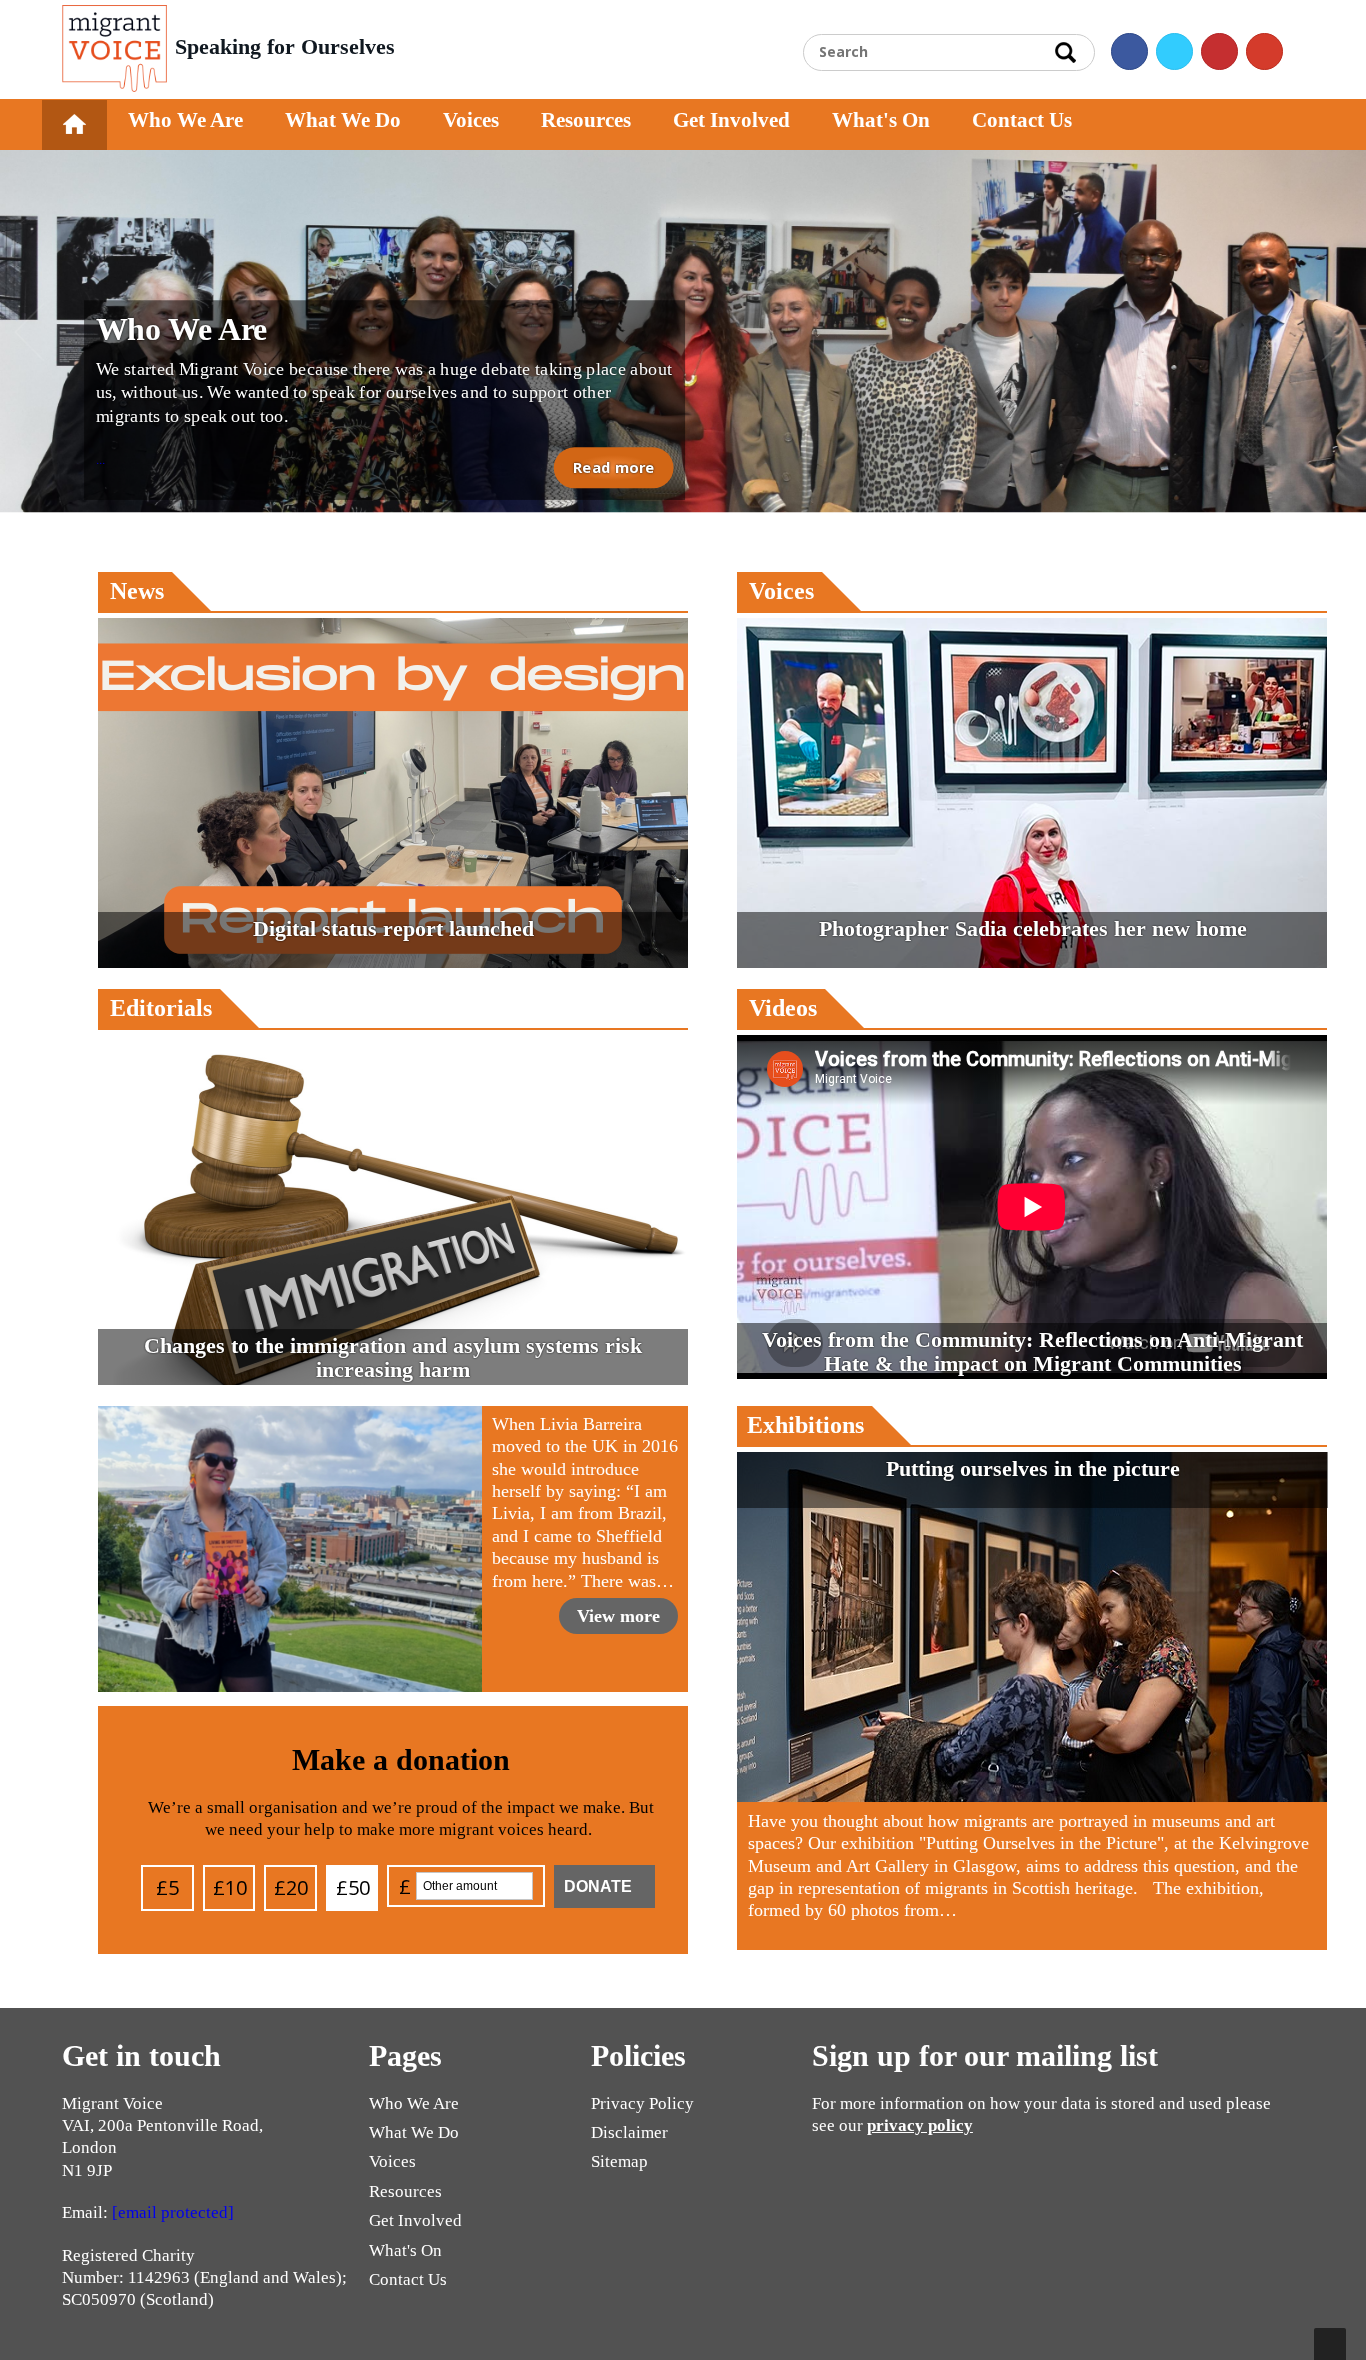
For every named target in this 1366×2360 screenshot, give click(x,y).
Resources (586, 120)
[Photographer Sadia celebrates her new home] (1032, 962)
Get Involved (731, 120)
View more (618, 1616)
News (137, 591)
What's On (881, 120)
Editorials (161, 1008)
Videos (783, 1008)
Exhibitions (805, 1425)
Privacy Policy (642, 2103)
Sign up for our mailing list (985, 2055)
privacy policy (920, 2125)
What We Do (343, 120)
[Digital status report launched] (393, 962)
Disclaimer (629, 2132)
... (384, 390)
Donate (598, 1886)
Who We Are (185, 120)
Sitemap (619, 2161)
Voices (471, 120)
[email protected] (173, 2212)
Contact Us (1022, 120)
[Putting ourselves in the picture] (1032, 1796)
